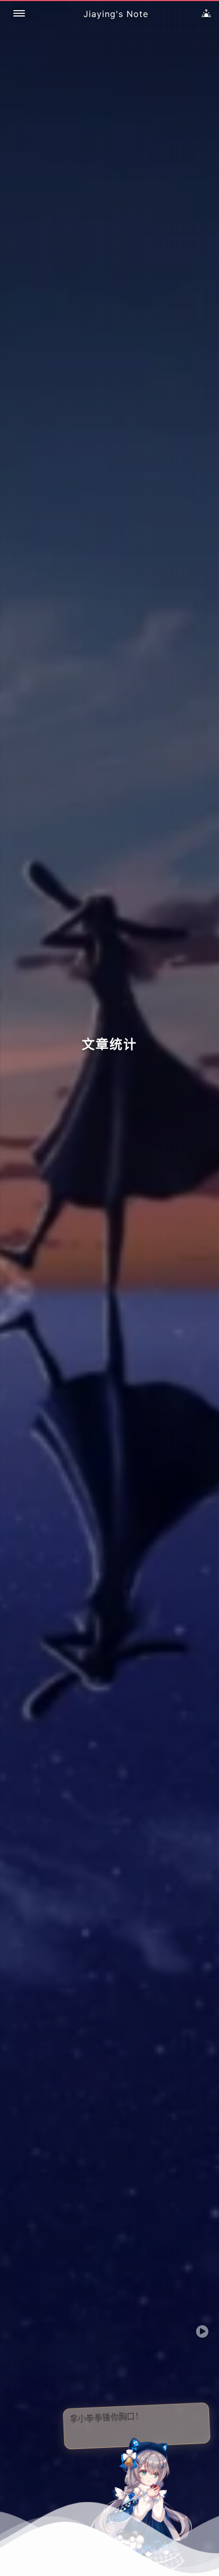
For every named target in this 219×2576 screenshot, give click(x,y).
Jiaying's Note (116, 14)
